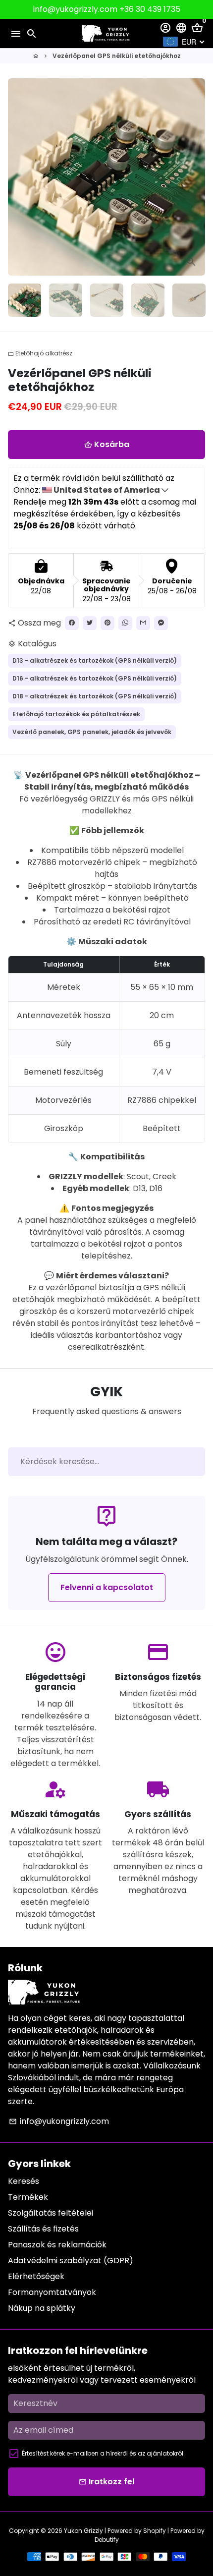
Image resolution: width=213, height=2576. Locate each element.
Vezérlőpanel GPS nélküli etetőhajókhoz (117, 56)
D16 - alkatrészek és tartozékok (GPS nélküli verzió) (95, 678)
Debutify (107, 2540)
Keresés (24, 2181)
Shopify (155, 2531)
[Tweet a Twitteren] (90, 623)
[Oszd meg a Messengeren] (161, 623)
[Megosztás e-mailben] (143, 623)
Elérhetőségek (36, 2276)
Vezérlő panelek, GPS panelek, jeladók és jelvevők (92, 732)
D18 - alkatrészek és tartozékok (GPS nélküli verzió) (95, 696)
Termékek (28, 2197)
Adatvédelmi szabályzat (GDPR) (71, 2261)
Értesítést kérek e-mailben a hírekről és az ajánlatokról (103, 2453)
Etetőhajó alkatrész (40, 353)
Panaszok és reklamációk (57, 2245)
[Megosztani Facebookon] (72, 623)
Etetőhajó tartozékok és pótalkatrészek (76, 714)
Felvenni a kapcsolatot (107, 1587)
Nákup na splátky (42, 2308)
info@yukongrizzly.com (59, 2121)
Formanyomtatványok (52, 2292)
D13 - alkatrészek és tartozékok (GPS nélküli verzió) (95, 660)
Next (196, 177)
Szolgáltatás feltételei (51, 2213)
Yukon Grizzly (83, 2531)
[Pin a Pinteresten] (107, 623)
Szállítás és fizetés (43, 2229)
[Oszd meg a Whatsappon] (125, 623)
